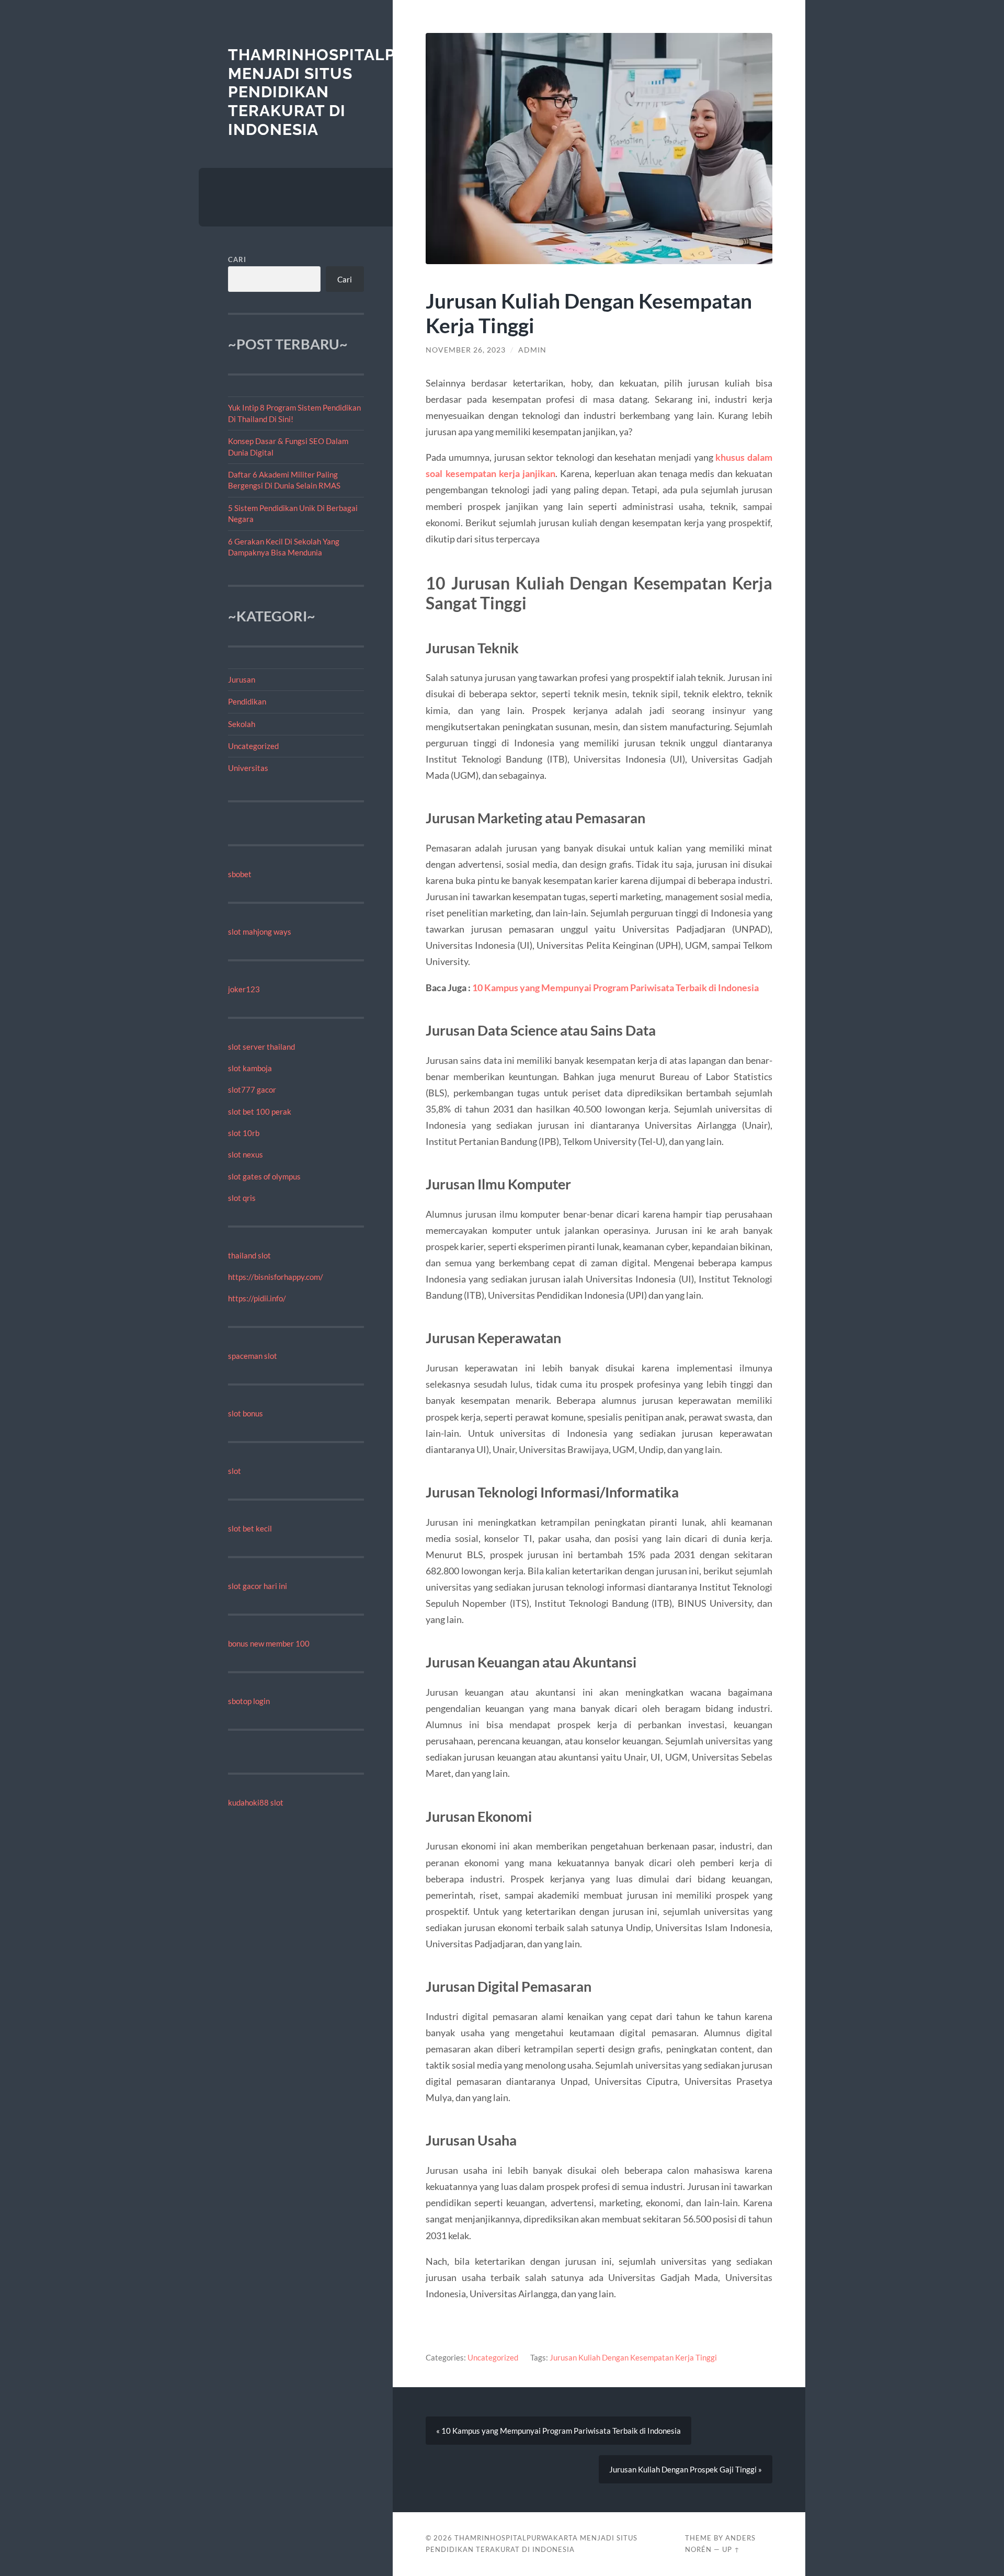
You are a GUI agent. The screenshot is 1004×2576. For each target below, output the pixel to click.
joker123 (244, 989)
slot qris (242, 1198)
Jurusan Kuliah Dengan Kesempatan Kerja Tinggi (633, 2357)
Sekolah (242, 724)
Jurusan (242, 679)
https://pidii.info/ (257, 1298)
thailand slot (249, 1255)
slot (235, 1471)
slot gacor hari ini (258, 1586)
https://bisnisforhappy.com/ (276, 1277)
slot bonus (246, 1413)
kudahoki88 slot (256, 1802)
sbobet (240, 874)
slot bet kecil (250, 1528)
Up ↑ (731, 2549)
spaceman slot (253, 1356)
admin (532, 350)
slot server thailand (261, 1047)
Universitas (248, 768)
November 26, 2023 (466, 350)
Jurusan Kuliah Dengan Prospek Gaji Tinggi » (686, 2469)
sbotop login (249, 1701)
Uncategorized (253, 746)
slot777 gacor (252, 1090)
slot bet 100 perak (260, 1111)
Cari (237, 259)
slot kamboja (250, 1068)
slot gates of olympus (264, 1176)
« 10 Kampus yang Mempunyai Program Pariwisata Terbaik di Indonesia (558, 2431)
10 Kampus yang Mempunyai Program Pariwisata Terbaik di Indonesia (615, 988)
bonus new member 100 (269, 1643)
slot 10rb (244, 1133)
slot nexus (246, 1154)
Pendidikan (247, 701)
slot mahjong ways (260, 932)
